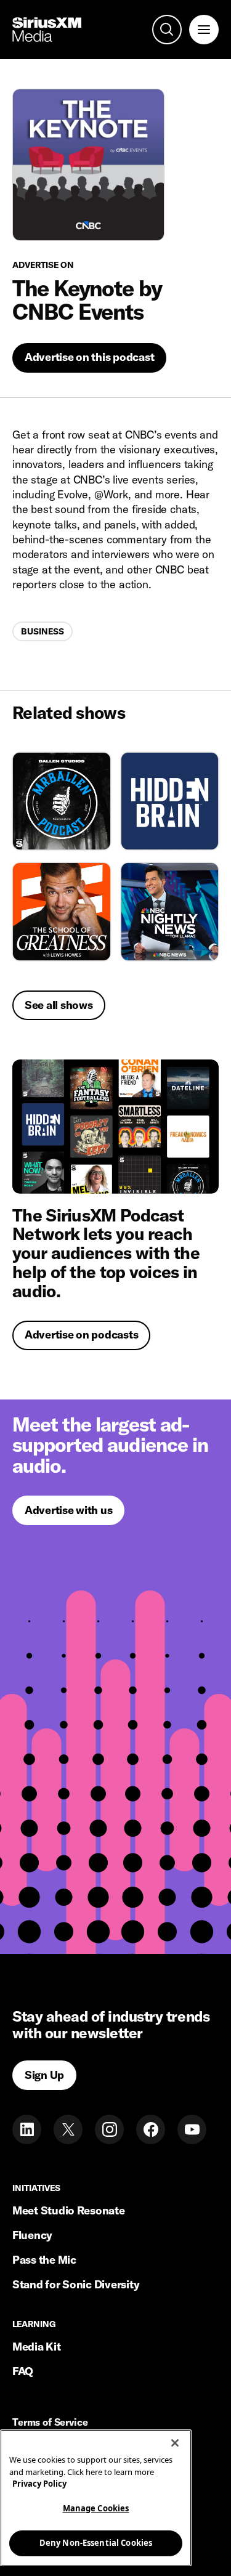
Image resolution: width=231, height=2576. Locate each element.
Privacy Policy (39, 2484)
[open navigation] (204, 30)
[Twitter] (68, 2129)
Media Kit (37, 2347)
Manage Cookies (96, 2508)
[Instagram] (109, 2129)
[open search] (167, 30)
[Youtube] (192, 2129)
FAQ (23, 2371)
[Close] (175, 2443)
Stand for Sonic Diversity (76, 2284)
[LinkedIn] (27, 2129)
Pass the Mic (44, 2260)
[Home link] (47, 30)
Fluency (32, 2235)
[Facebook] (151, 2129)
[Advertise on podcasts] (115, 1127)
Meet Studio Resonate (69, 2210)
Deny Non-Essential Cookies (96, 2543)
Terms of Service (50, 2423)
